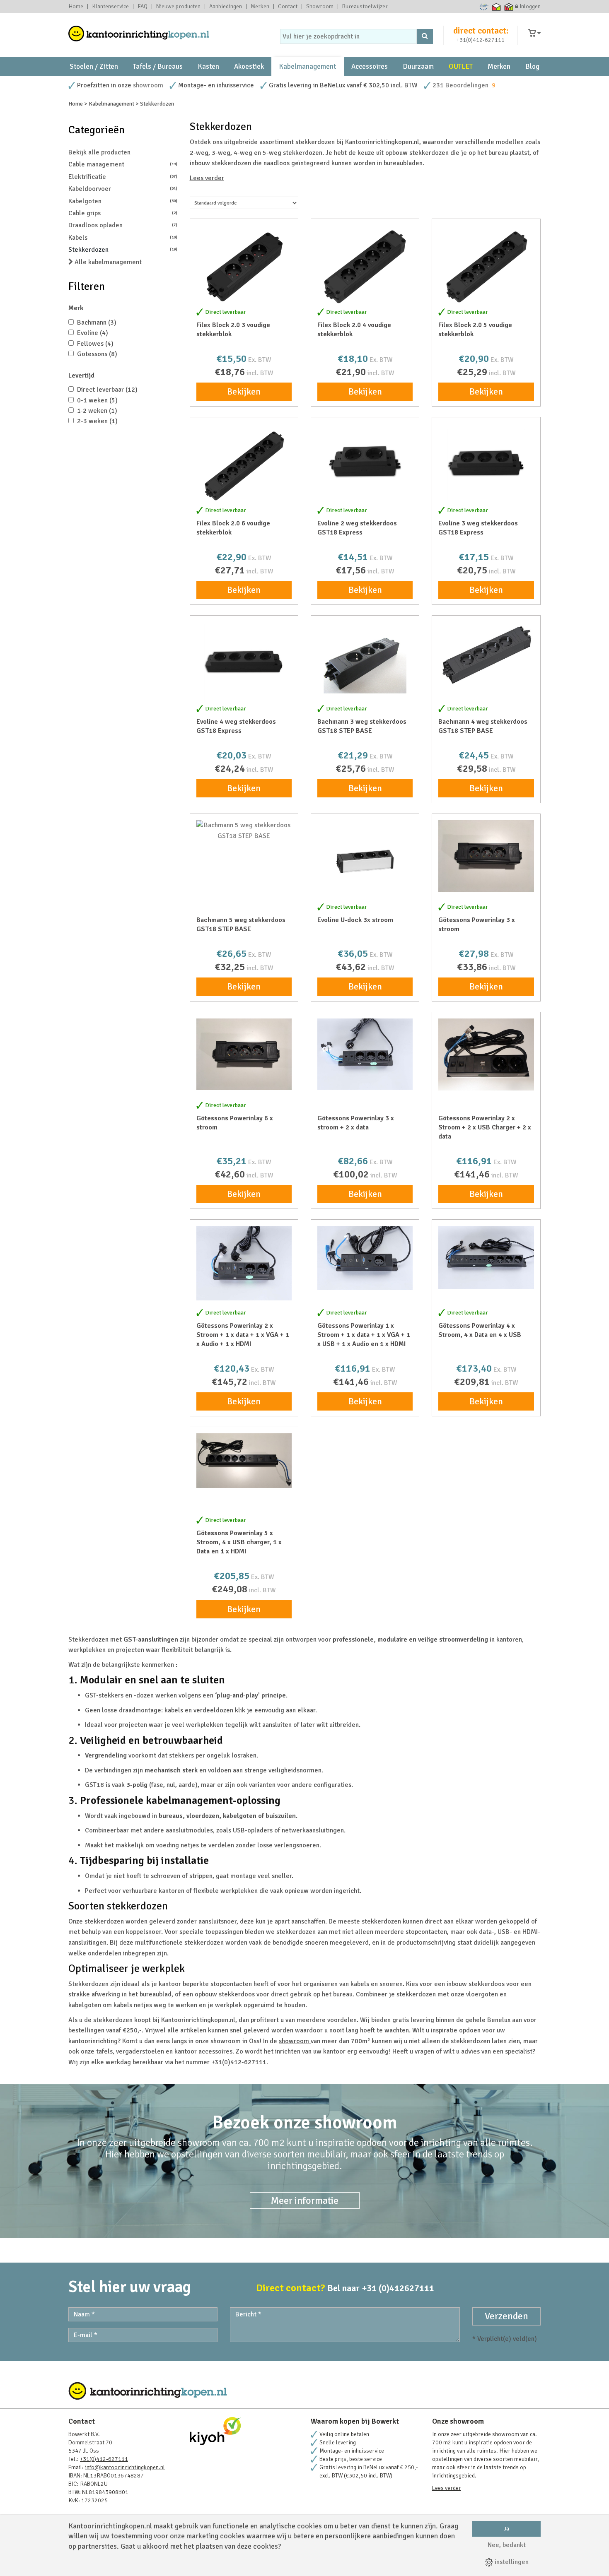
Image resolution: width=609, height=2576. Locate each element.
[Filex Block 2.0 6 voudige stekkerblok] (244, 465)
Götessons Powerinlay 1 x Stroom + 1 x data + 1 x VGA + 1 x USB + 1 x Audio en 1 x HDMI (364, 1335)
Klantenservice (110, 7)
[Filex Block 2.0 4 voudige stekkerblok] (365, 267)
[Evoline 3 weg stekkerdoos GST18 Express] (486, 465)
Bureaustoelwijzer (365, 7)
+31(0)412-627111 (481, 40)
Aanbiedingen (226, 7)
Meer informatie (305, 2200)
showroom (148, 85)
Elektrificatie (123, 177)
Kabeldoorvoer (123, 189)
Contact (288, 7)
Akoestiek (249, 66)
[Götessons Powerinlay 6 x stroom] (244, 1054)
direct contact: (481, 31)
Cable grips (123, 213)
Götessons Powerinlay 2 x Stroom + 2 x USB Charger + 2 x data (485, 1127)
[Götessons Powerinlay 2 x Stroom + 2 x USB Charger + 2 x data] (486, 1054)
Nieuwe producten (178, 7)
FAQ (143, 7)
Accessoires (370, 66)
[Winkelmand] (534, 33)
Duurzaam (418, 66)
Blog (532, 66)
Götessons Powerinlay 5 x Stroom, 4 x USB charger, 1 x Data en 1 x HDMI (239, 1542)
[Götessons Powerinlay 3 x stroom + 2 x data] (365, 1054)
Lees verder (207, 178)
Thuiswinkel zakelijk (509, 7)
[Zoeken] (425, 36)
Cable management (123, 164)
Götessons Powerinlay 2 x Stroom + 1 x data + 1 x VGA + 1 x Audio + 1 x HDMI (243, 1335)
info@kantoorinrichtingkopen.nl (125, 2467)
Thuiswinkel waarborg (497, 7)
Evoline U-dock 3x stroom (355, 920)
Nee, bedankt (507, 2545)
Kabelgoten (123, 201)
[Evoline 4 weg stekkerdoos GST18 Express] (244, 663)
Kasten (208, 66)
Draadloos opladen (123, 225)
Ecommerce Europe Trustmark (484, 7)
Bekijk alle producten (99, 152)
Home (76, 7)
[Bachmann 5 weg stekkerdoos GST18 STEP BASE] (244, 831)
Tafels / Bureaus (158, 66)
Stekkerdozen (123, 250)
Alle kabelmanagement (107, 262)
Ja (506, 2529)
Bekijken (244, 392)
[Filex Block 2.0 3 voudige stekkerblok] (244, 267)
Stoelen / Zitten (94, 66)
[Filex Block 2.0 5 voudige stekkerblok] (486, 267)
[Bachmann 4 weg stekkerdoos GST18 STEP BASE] (486, 654)
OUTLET (461, 66)
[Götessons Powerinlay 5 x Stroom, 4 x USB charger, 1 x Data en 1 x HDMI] (244, 1460)
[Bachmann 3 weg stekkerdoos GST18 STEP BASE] (365, 663)
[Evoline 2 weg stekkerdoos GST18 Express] (365, 465)
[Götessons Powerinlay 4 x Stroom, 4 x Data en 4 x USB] (486, 1258)
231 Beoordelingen (460, 85)
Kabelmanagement (307, 66)
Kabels (123, 238)
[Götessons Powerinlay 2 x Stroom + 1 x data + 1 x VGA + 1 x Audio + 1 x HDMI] (244, 1263)
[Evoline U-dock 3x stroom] (365, 861)
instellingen (511, 2562)
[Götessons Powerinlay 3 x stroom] (486, 856)
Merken (260, 7)
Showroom (320, 7)
